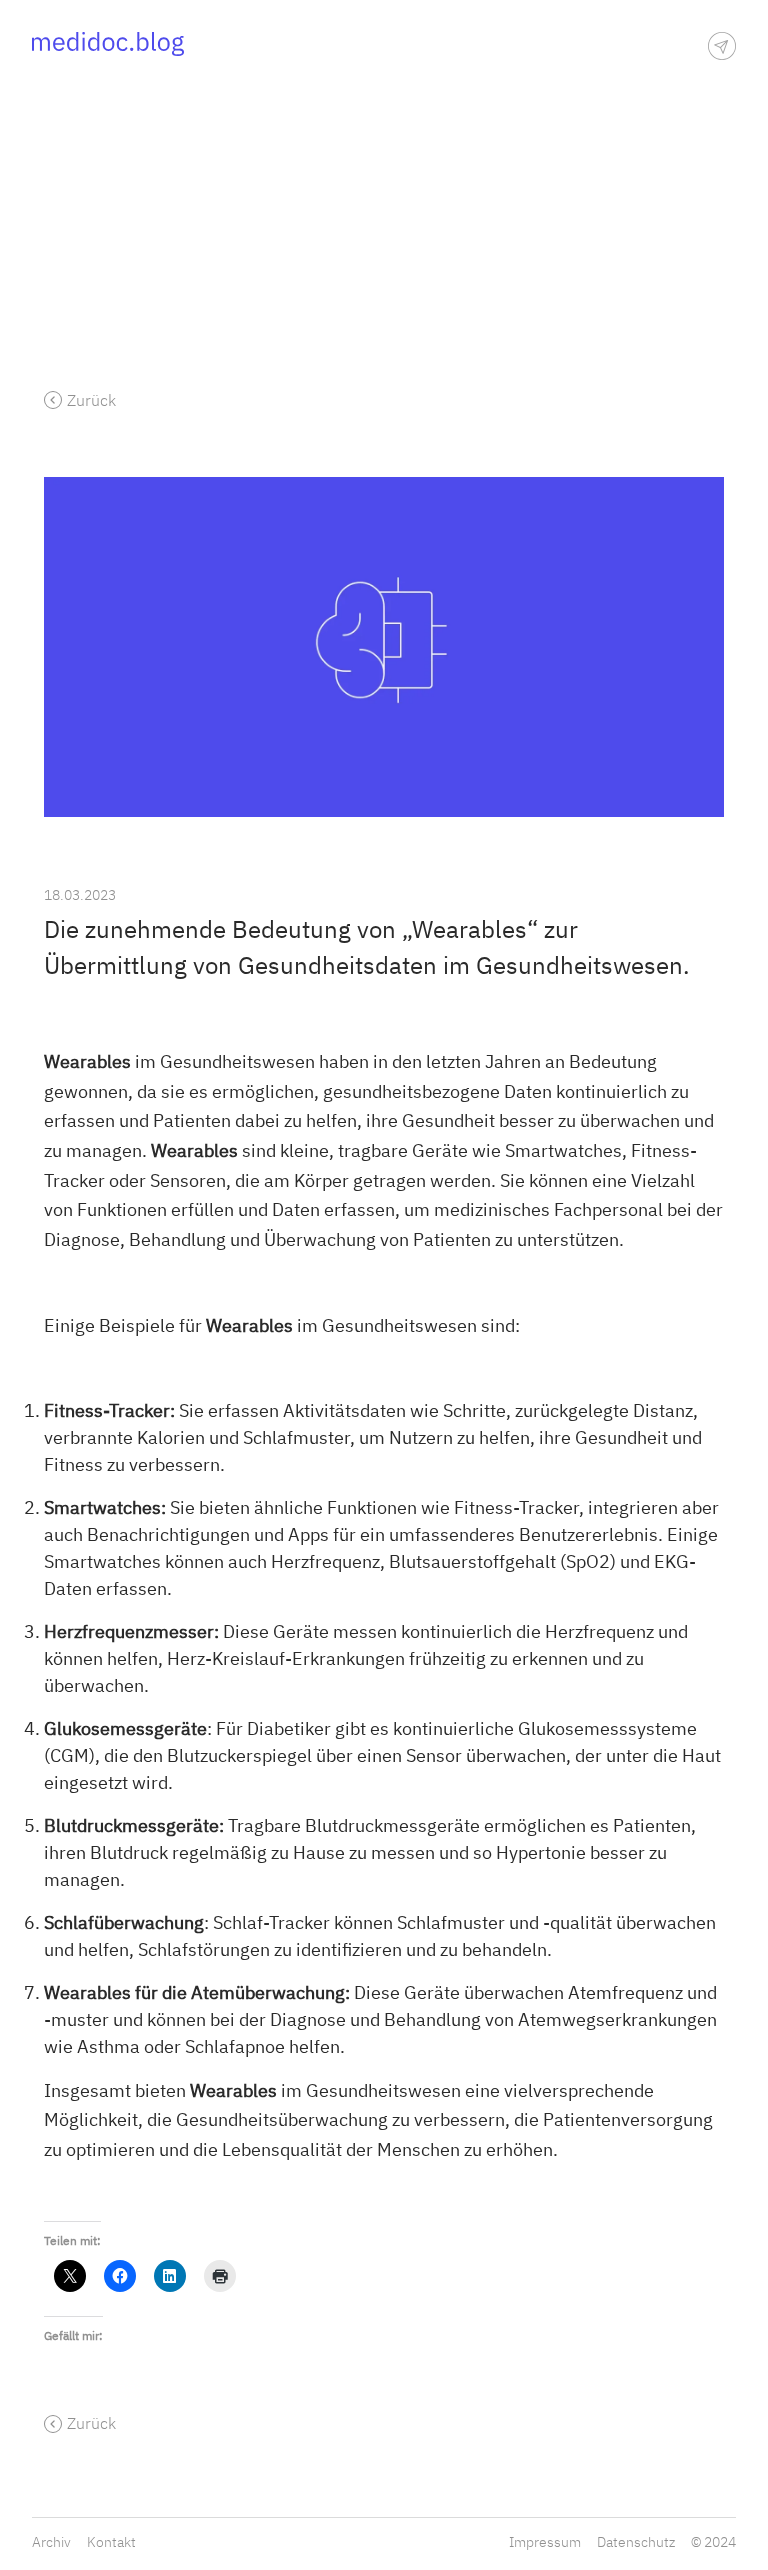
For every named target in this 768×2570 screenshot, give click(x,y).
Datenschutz (636, 2542)
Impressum (545, 2542)
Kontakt (111, 2542)
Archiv (51, 2542)
